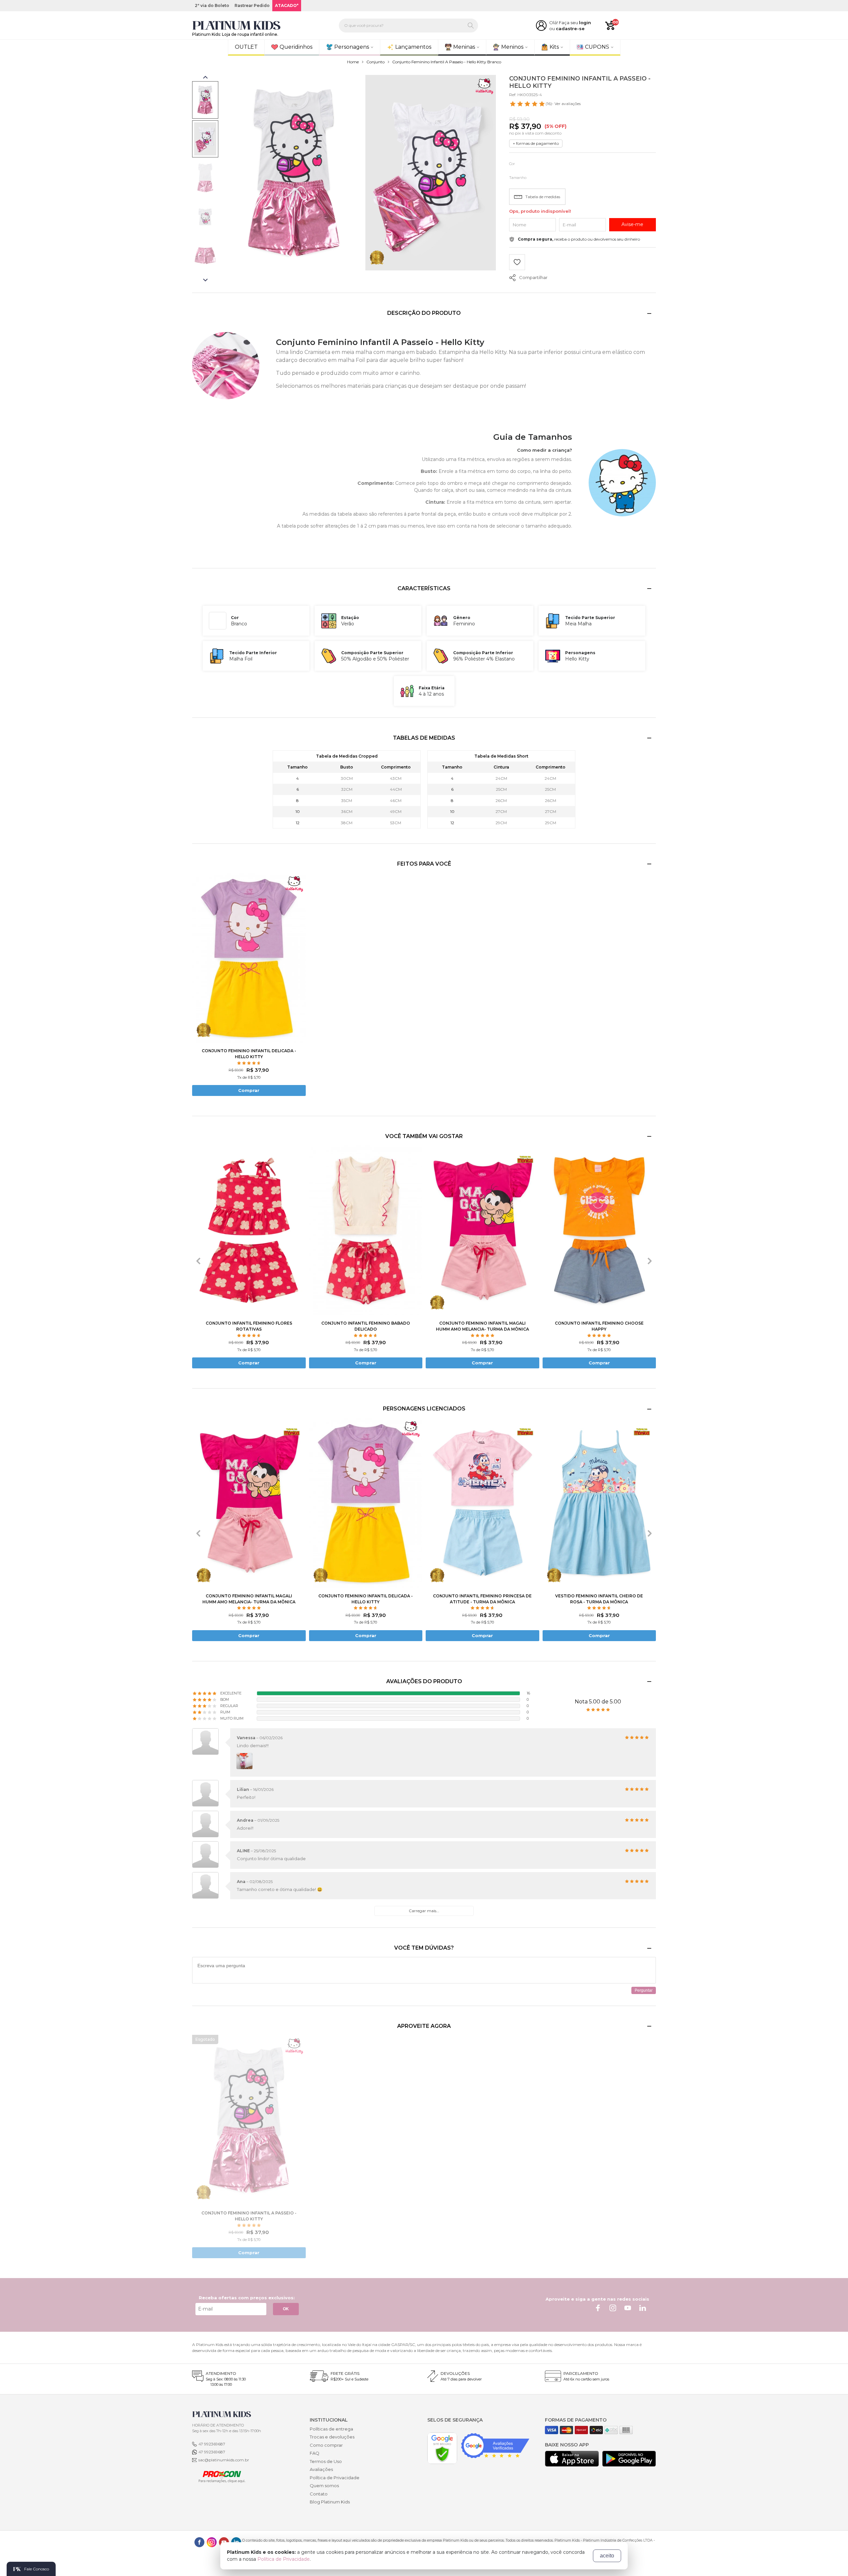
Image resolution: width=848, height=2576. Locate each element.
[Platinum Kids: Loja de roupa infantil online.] (237, 26)
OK (286, 2309)
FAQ (315, 2453)
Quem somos (324, 2486)
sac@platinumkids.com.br (224, 2460)
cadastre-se (570, 29)
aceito (607, 2556)
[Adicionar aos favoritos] (517, 263)
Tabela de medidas (543, 197)
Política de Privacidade (335, 2478)
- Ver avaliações (563, 104)
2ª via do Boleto (212, 5)
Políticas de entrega (331, 2429)
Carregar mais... (424, 1911)
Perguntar (644, 1990)
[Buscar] (471, 26)
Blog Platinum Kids (330, 2502)
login (585, 23)
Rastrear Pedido (252, 5)
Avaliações (321, 2469)
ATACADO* (287, 5)
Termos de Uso (326, 2461)
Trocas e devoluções (332, 2437)
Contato (319, 2494)
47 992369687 (212, 2444)
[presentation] (198, 1261)
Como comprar (326, 2445)
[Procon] (219, 2476)
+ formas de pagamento (536, 143)
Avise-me (632, 224)
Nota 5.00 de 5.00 (598, 1702)
